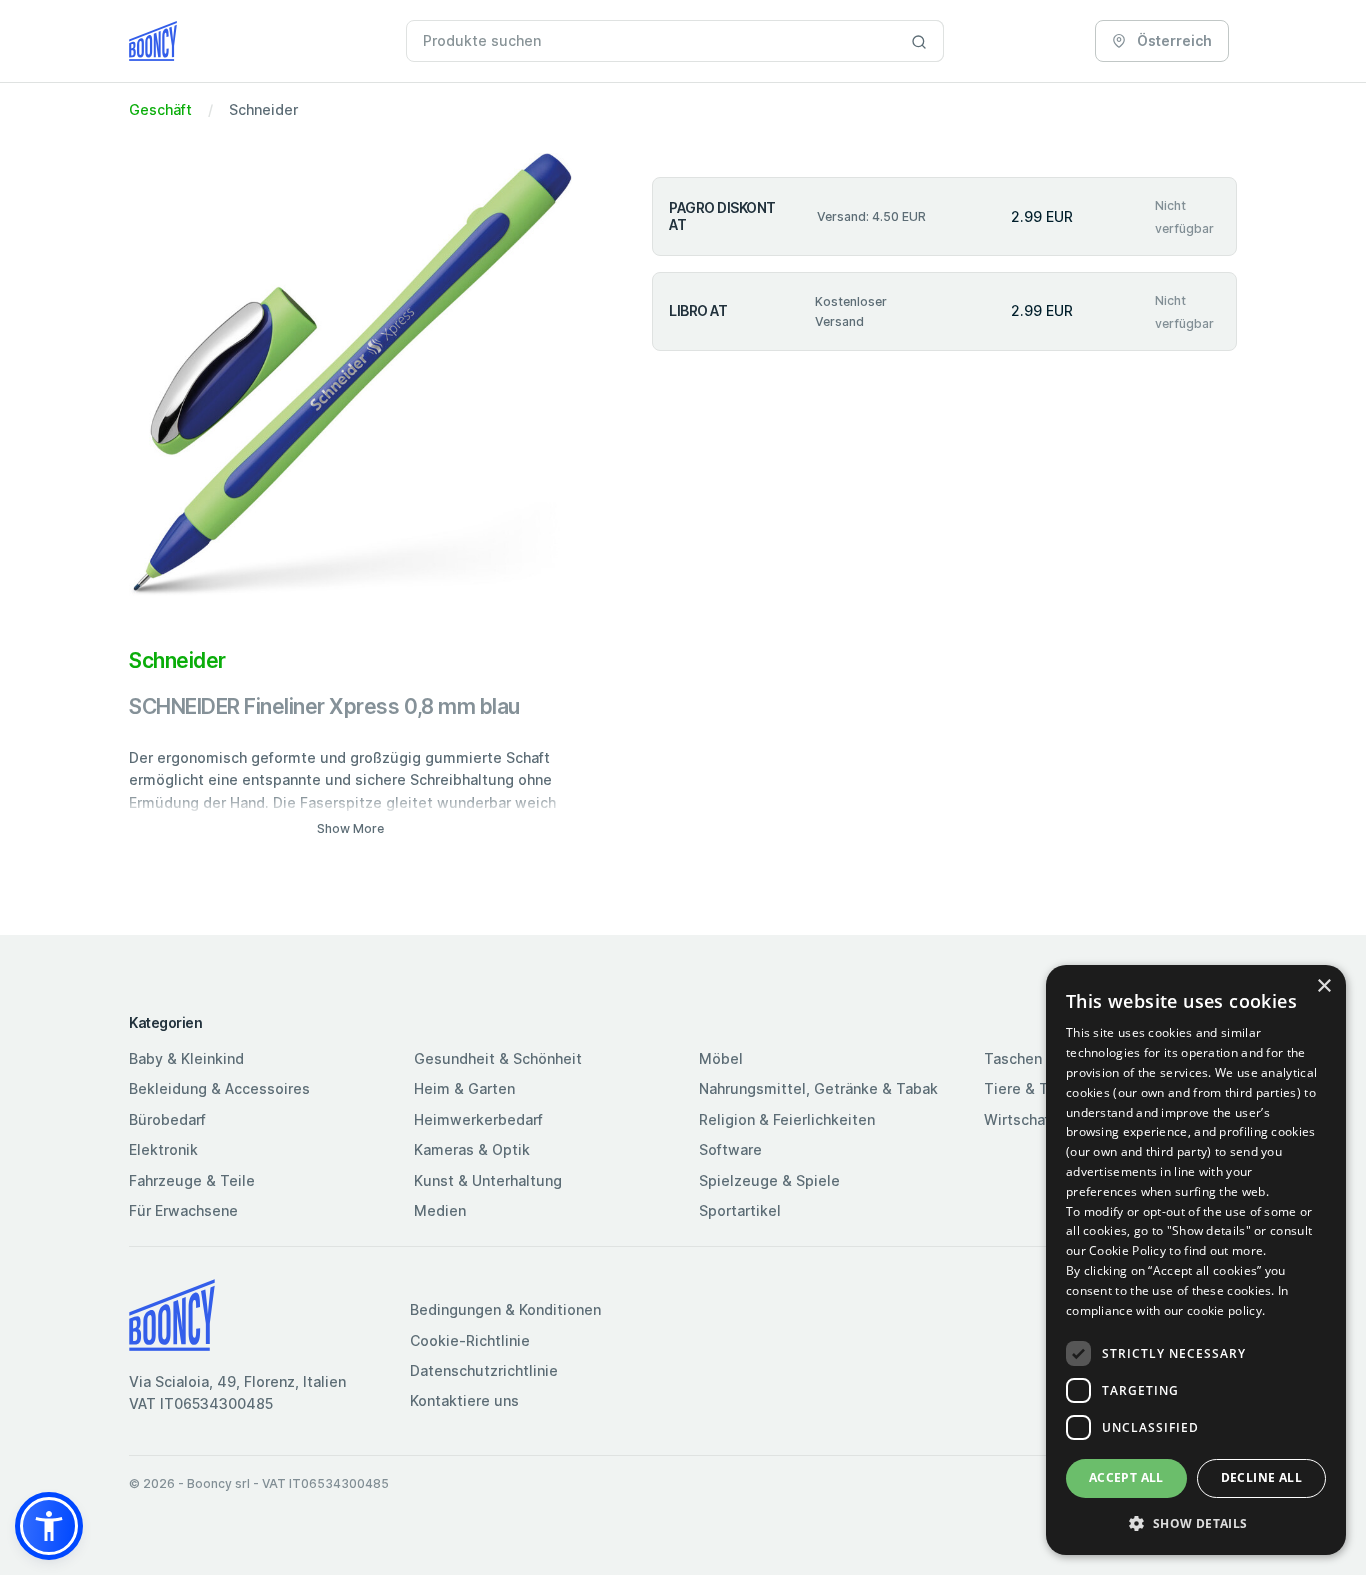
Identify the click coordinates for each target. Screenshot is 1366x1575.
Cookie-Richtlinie (470, 1340)
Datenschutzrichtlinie (484, 1370)
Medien (440, 1210)
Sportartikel (740, 1210)
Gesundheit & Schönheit (498, 1058)
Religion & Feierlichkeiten (787, 1119)
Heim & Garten (464, 1088)
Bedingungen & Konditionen (505, 1309)
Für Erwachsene (183, 1210)
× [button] (1323, 986)
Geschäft (160, 109)
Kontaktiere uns (464, 1400)
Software (730, 1149)
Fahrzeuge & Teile (192, 1180)
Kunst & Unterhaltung (488, 1180)
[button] (49, 1526)
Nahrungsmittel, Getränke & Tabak (818, 1088)
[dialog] (1196, 1260)
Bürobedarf (167, 1119)
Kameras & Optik (472, 1149)
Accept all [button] (1126, 1477)
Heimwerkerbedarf (478, 1119)
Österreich (1173, 40)
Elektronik (163, 1149)
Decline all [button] (1261, 1477)
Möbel (721, 1058)
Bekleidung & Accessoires (219, 1088)
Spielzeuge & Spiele (769, 1180)
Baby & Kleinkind (186, 1058)
